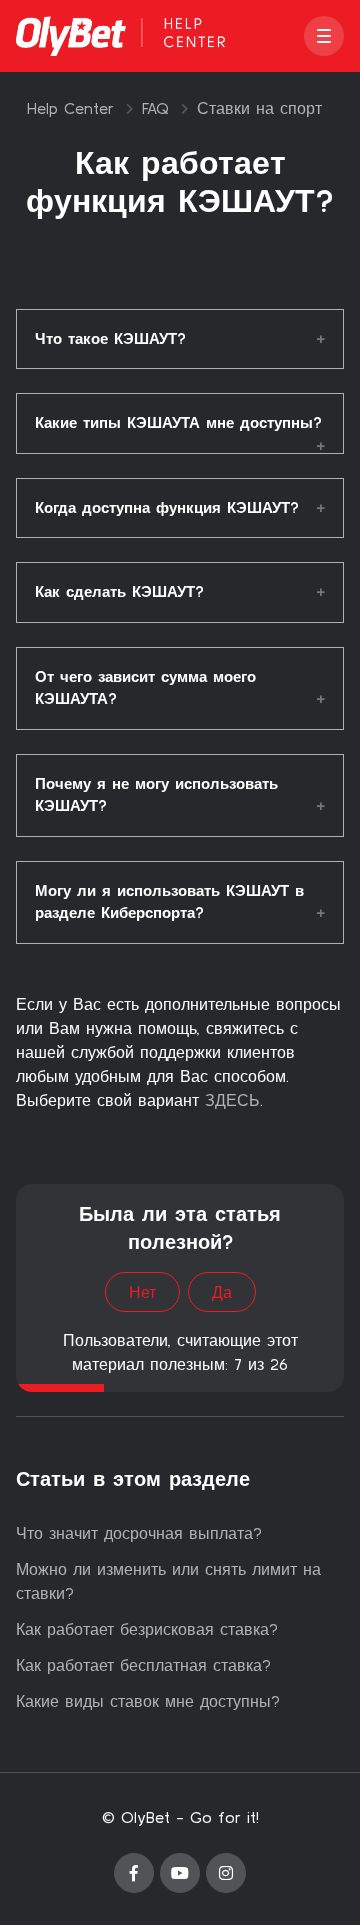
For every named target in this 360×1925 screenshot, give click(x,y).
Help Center (70, 108)
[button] (324, 36)
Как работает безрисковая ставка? (147, 1629)
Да (222, 1292)
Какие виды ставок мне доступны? (148, 1701)
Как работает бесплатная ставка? (143, 1665)
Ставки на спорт (259, 108)
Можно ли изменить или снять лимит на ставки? (168, 1581)
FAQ (155, 108)
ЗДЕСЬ (232, 1100)
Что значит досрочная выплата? (139, 1533)
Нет (142, 1292)
